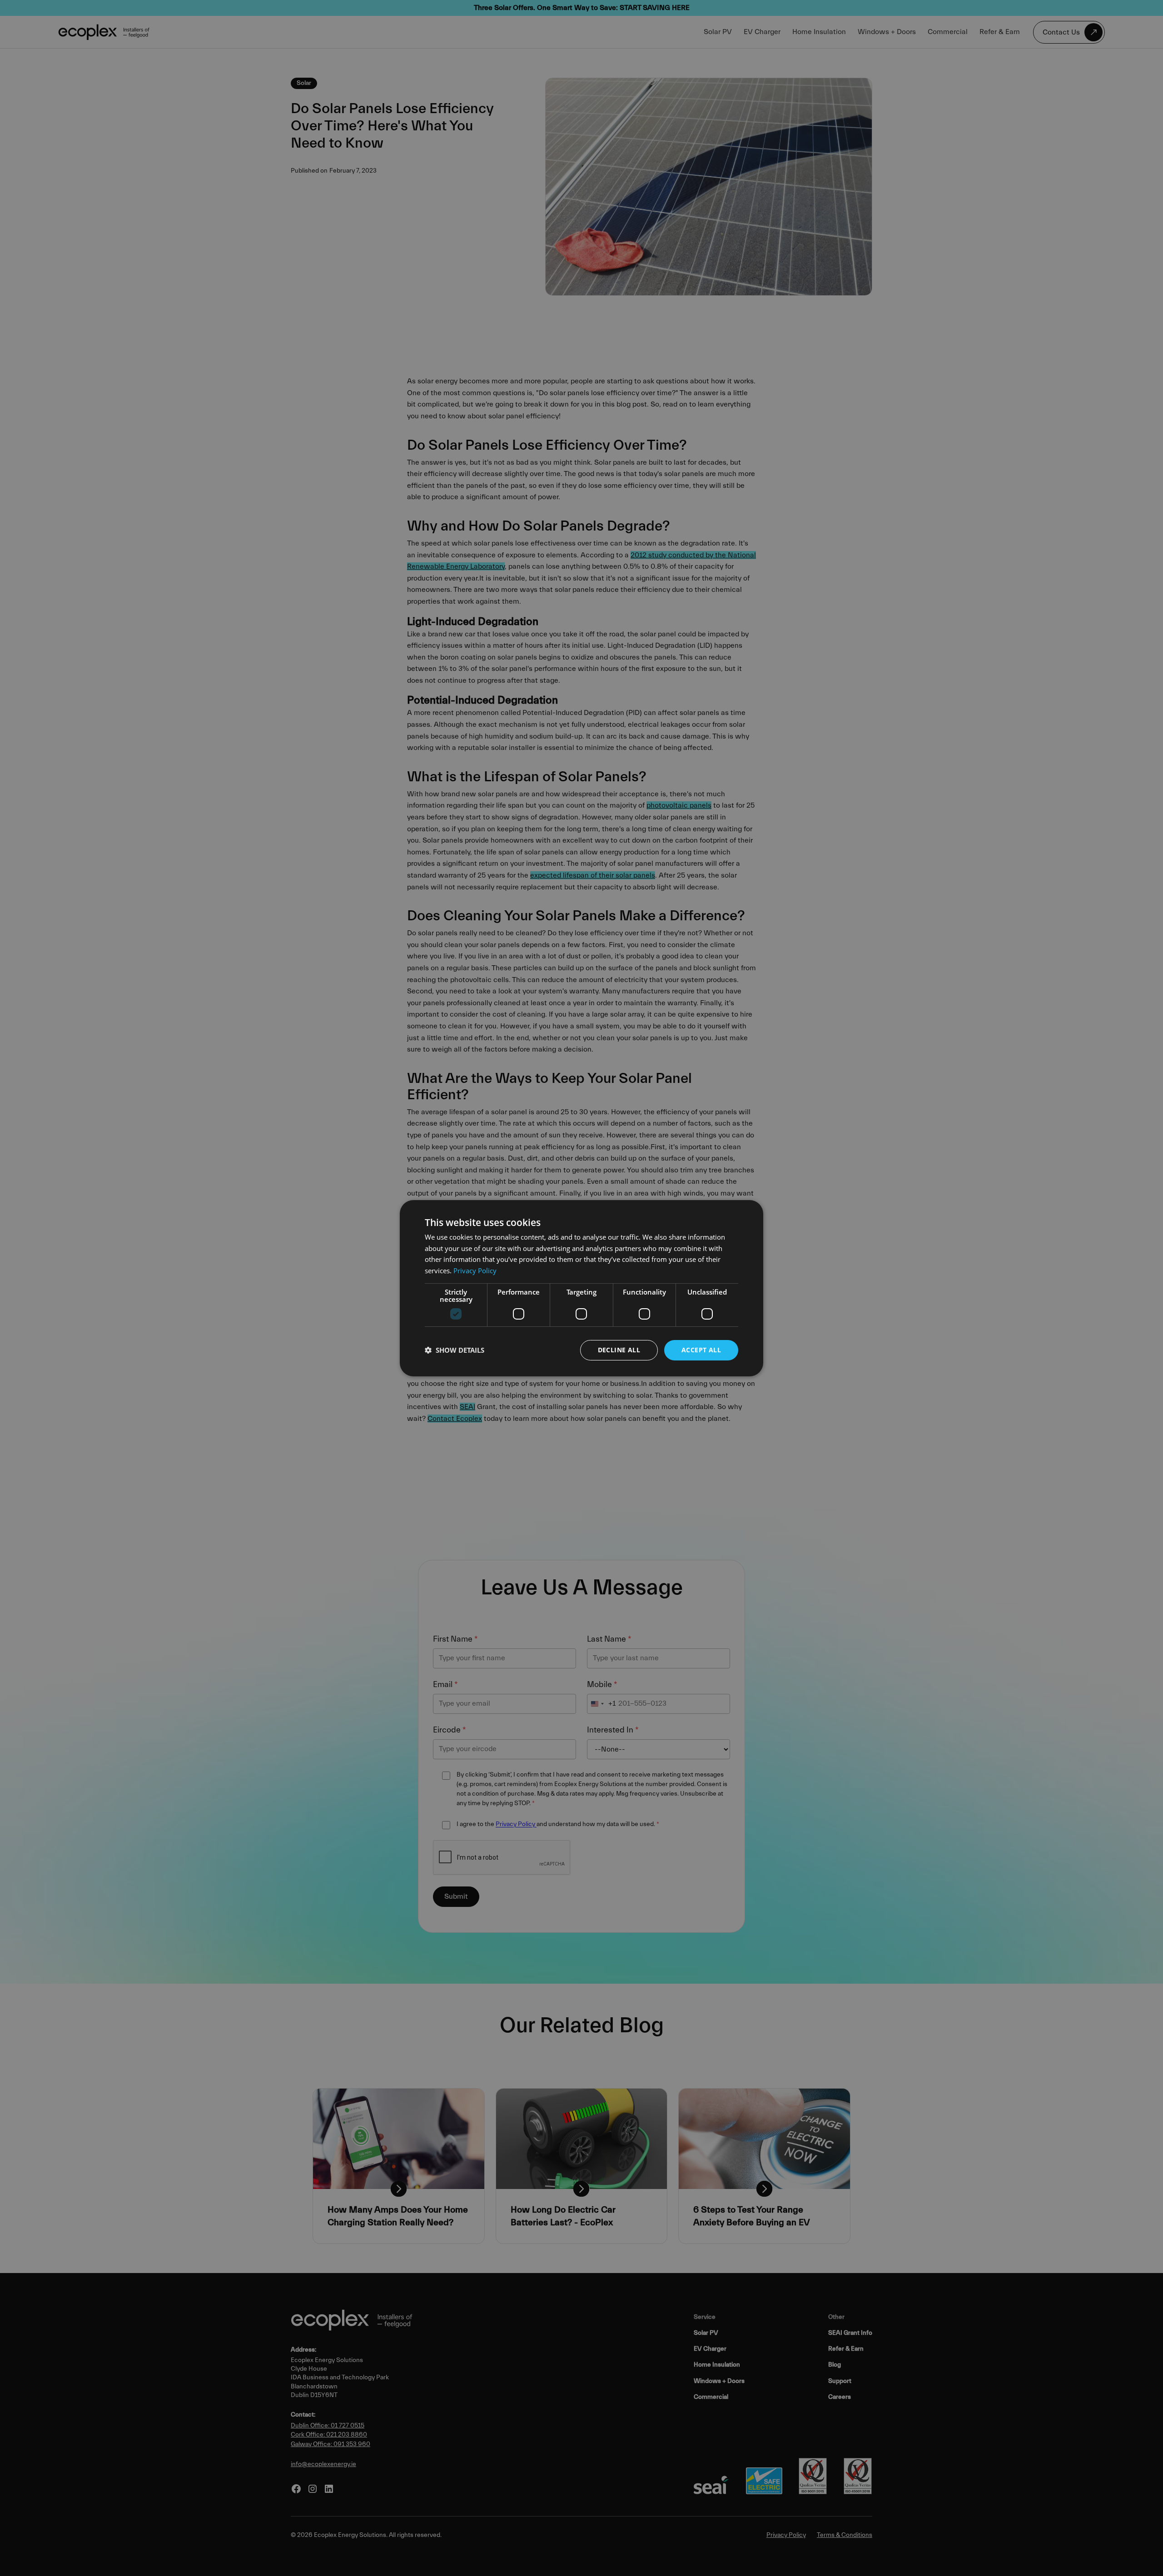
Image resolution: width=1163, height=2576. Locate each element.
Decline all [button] (619, 1350)
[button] (455, 1350)
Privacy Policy (475, 1271)
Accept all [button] (701, 1350)
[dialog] (581, 1288)
